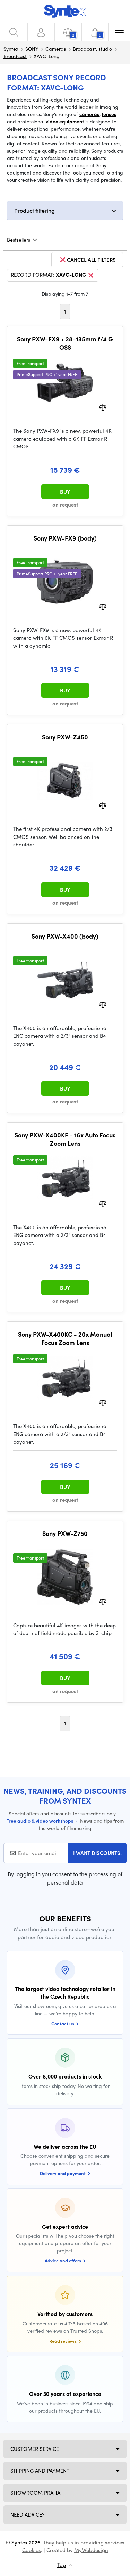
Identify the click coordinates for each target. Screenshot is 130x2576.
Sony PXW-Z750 (65, 1533)
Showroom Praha (35, 2493)
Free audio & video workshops (40, 1821)
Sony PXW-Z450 (65, 737)
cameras (89, 114)
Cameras (56, 49)
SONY (32, 49)
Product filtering (34, 210)
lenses (109, 114)
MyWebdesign (91, 2550)
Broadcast (15, 56)
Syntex (11, 49)
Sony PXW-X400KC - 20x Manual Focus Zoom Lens (65, 1338)
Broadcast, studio (92, 49)
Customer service (35, 2449)
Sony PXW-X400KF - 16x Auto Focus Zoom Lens (65, 1139)
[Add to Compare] (103, 407)
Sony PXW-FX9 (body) (65, 538)
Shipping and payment (40, 2471)
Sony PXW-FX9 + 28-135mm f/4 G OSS (65, 343)
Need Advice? (27, 2514)
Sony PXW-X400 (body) (65, 936)
